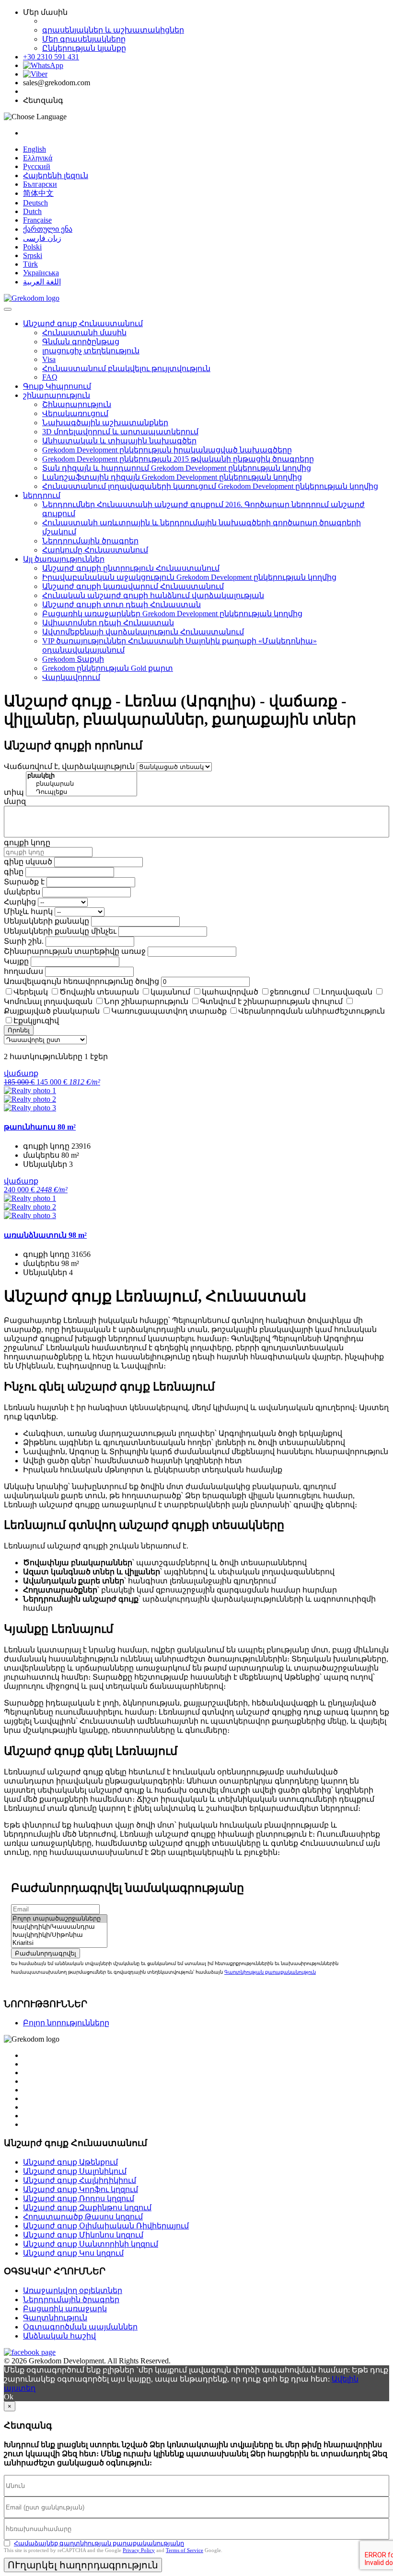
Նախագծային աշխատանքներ (105, 423)
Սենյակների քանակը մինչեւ (60, 931)
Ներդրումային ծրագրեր (90, 541)
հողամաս (23, 971)
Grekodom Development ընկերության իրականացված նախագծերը (167, 450)
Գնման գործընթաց (81, 342)
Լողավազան (347, 992)
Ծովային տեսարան (99, 992)
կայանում (170, 992)
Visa (49, 359)
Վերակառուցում (75, 413)
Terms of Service (185, 2550)
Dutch (32, 211)
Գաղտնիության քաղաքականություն (270, 1972)
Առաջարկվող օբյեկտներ (73, 2290)
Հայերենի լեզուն (56, 175)
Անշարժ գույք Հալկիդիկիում (80, 2180)
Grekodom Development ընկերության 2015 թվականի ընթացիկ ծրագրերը (178, 459)
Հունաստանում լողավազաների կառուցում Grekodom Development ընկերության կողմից (210, 486)
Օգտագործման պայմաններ (80, 2327)
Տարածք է (24, 882)
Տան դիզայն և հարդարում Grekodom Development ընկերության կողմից (177, 468)
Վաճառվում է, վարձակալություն (69, 766)
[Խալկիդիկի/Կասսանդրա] (59, 1927)
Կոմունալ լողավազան (48, 1001)
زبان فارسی (42, 238)
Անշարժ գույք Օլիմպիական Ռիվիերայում (106, 2226)
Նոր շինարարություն (146, 1001)
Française (37, 220)
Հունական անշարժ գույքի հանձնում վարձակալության (153, 595)
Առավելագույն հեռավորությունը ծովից (81, 981)
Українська (41, 273)
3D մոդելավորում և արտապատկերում (120, 432)
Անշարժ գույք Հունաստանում (83, 323)
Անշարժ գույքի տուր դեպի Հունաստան (121, 604)
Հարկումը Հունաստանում (95, 550)
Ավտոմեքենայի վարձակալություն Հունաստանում (143, 632)
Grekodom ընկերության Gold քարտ (108, 668)
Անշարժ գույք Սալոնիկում (75, 2171)
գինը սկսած (28, 862)
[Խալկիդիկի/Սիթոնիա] (59, 1935)
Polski (32, 247)
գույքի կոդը (27, 842)
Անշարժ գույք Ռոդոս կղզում (79, 2198)
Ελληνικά (38, 158)
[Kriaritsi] (59, 1943)
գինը (14, 872)
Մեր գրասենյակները (84, 39)
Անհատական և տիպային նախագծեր (119, 441)
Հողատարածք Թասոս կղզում (83, 2217)
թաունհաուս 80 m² (40, 1127)
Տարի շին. (24, 941)
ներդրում (42, 495)
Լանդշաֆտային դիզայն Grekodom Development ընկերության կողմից (172, 477)
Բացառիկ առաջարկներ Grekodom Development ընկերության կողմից (172, 614)
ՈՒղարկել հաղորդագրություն (83, 2565)
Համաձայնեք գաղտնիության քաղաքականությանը (99, 2543)
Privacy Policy (139, 2550)
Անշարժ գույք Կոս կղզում (73, 2253)
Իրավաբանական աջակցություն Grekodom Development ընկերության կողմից (189, 577)
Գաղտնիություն (55, 2318)
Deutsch (35, 203)
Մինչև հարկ (28, 911)
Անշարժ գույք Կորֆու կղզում (81, 2189)
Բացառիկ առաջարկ (65, 2309)
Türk (30, 264)
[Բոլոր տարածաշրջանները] (59, 1919)
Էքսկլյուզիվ (36, 1021)
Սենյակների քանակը (46, 921)
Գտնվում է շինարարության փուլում (271, 1001)
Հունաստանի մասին (84, 333)
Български (40, 184)
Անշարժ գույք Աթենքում (70, 2162)
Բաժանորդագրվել (46, 1953)
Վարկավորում (71, 677)
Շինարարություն (77, 404)
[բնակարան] (81, 784)
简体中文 (38, 193)
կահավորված (230, 992)
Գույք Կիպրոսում (57, 386)
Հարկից (20, 902)
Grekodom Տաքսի (73, 659)
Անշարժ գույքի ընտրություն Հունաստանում (131, 568)
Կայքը (16, 961)
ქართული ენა (48, 229)
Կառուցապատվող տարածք (169, 1011)
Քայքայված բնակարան (52, 1011)
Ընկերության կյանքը (84, 48)
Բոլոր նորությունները (66, 2023)
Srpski (33, 255)
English (35, 149)
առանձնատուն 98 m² (45, 1235)
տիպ (14, 792)
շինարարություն (57, 395)
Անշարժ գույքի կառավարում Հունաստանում (133, 586)
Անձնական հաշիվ (59, 2336)
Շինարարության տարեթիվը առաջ (75, 951)
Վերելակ (31, 992)
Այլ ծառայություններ (64, 559)
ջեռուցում (290, 992)
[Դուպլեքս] (81, 792)
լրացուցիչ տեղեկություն (91, 351)
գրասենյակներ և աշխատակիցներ (113, 30)
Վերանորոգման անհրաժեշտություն (312, 1011)
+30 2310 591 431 (51, 57)
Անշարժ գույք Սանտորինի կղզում (91, 2244)
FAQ (50, 377)
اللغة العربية (42, 282)
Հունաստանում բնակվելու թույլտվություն (126, 368)
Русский (37, 166)
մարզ (15, 801)
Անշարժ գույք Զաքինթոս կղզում (87, 2208)
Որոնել (19, 1030)
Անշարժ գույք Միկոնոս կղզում (83, 2235)
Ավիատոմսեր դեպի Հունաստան (108, 623)
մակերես (22, 892)
